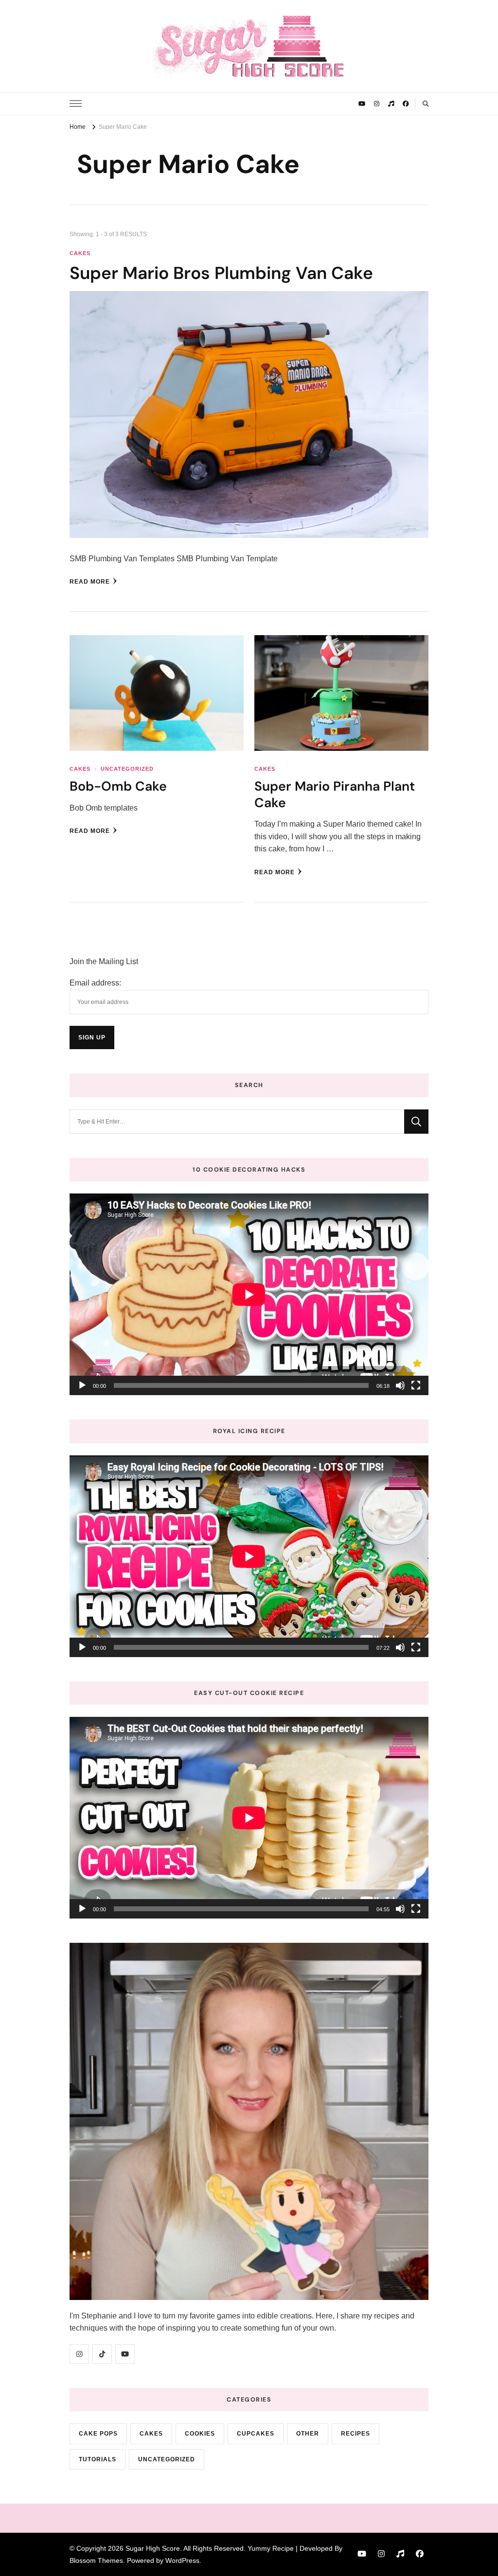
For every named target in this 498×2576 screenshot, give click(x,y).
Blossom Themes (96, 2560)
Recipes (356, 2434)
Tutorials (98, 2459)
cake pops (98, 2434)
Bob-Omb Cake (118, 786)
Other (308, 2434)
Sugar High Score (153, 2548)
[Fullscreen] (416, 1385)
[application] (249, 1294)
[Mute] (400, 1385)
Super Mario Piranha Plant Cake (335, 794)
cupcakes (256, 2434)
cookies (200, 2434)
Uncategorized (127, 769)
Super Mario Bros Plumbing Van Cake (221, 273)
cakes (80, 253)
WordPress (182, 2560)
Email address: (95, 983)
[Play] (82, 1385)
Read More (90, 582)
